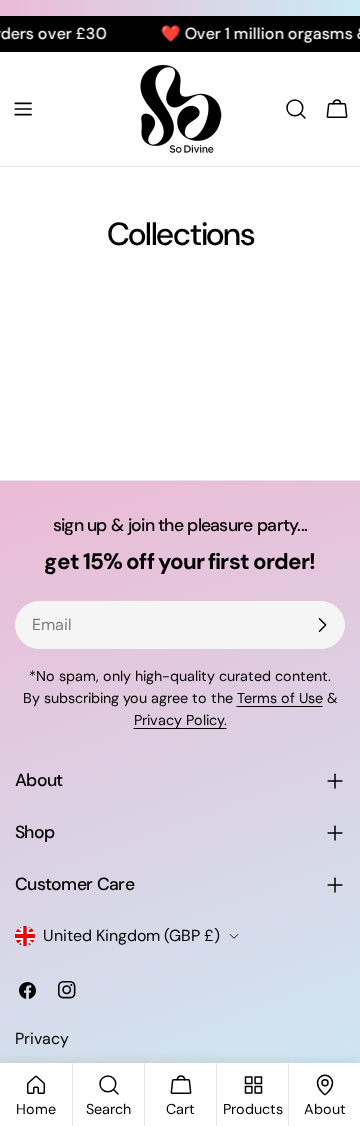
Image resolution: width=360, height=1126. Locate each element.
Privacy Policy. (180, 720)
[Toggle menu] (23, 109)
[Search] (296, 109)
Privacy (42, 1038)
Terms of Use (280, 698)
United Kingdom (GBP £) (131, 935)
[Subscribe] (322, 625)
